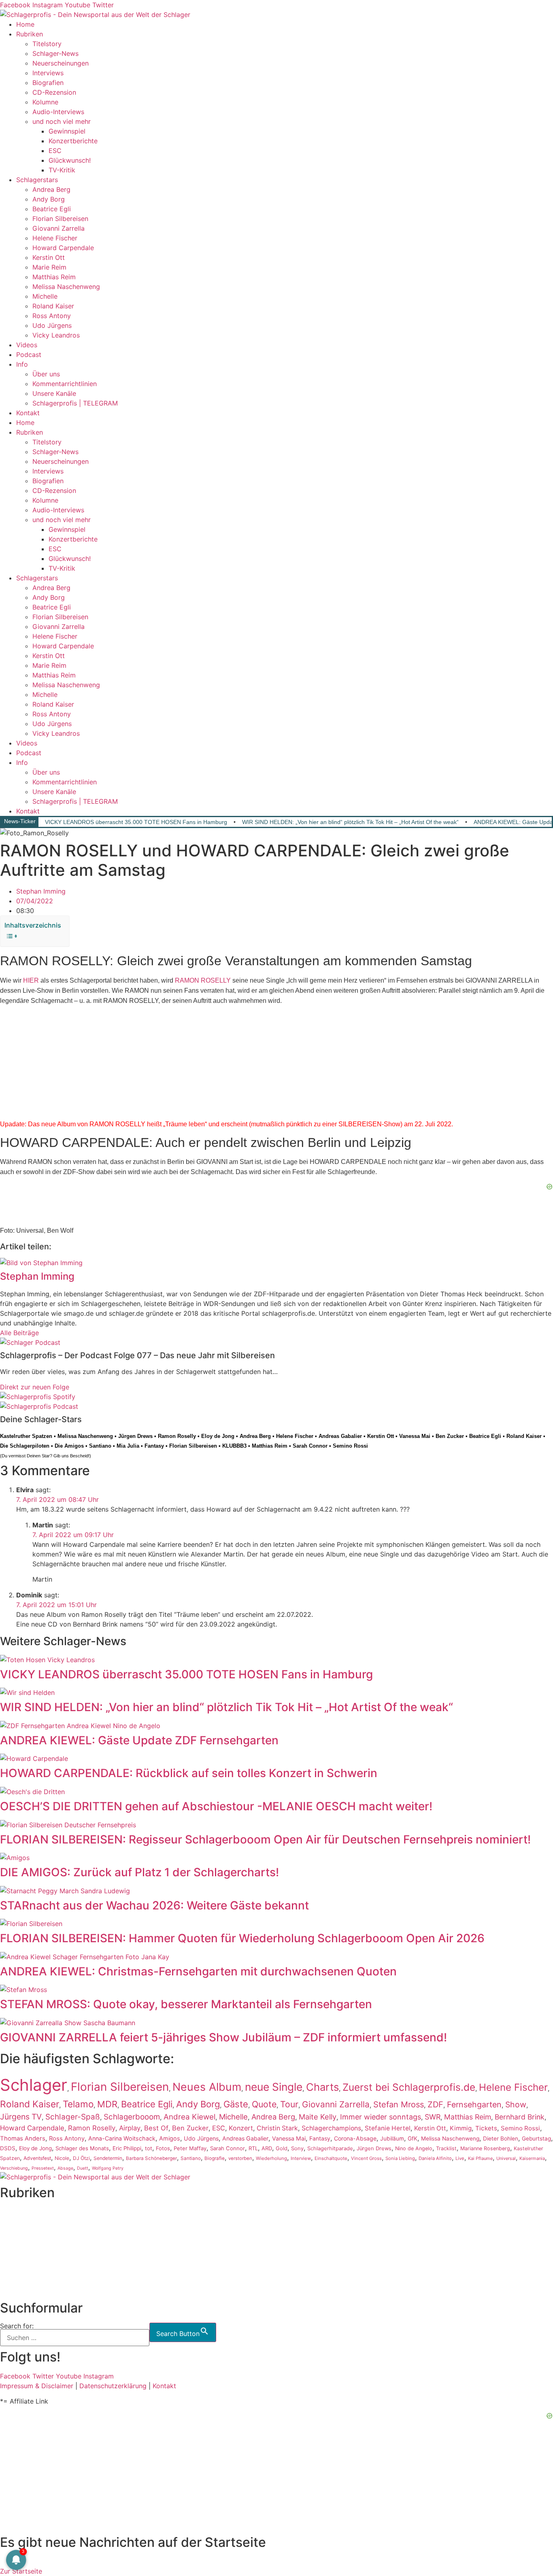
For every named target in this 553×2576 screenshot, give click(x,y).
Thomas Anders (23, 2139)
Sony (297, 2148)
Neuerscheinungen (61, 63)
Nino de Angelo (414, 2148)
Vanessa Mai (415, 1436)
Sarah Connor (310, 1446)
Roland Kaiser (53, 306)
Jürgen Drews (135, 1436)
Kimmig (461, 2128)
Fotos (163, 2148)
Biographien (18, 2251)
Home (25, 24)
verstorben (240, 2158)
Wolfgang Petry (108, 2168)
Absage (65, 2168)
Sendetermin (108, 2158)
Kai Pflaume (480, 2158)
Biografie (215, 2158)
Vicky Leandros (56, 335)
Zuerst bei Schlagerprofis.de (409, 2087)
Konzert (241, 2128)
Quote (264, 2104)
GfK (413, 2139)
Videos (27, 345)
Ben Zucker (450, 1436)
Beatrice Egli (52, 209)
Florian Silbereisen (60, 219)
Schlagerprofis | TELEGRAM (75, 403)
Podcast (29, 355)
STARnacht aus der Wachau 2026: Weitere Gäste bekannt (154, 1905)
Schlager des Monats (82, 2148)
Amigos (170, 2138)
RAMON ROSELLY (203, 980)
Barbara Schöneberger (151, 2158)
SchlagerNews (22, 2222)
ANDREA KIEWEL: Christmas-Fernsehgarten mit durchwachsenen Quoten (198, 1971)
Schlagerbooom (132, 2117)
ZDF (435, 2105)
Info (22, 364)
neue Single (274, 2087)
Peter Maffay (190, 2148)
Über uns (46, 374)
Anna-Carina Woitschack (122, 2138)
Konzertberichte (73, 141)
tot (149, 2148)
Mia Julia (128, 1446)
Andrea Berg (51, 189)
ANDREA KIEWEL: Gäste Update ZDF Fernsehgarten (139, 1740)
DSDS (8, 2148)
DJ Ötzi (81, 2158)
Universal (506, 2158)
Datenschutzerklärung (113, 2386)
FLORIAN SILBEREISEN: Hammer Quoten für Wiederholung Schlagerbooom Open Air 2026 (242, 1938)
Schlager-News (55, 53)
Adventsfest (37, 2158)
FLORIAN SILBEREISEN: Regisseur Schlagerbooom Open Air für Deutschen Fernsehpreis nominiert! (265, 1839)
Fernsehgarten (474, 2105)
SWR (433, 2117)
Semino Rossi (350, 1446)
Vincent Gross (366, 2158)
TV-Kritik (62, 170)
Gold (282, 2148)
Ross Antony (52, 316)
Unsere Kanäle (54, 393)
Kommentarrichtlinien (65, 384)
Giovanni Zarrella (58, 228)
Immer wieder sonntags (381, 2117)
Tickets (486, 2128)
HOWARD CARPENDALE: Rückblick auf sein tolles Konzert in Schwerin (189, 1773)
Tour (289, 2104)
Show (516, 2105)
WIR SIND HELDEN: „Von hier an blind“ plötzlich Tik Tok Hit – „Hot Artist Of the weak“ (350, 822)
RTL (253, 2148)
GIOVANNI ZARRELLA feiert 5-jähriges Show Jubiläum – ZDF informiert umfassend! (223, 2037)
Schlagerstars (37, 180)
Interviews (48, 73)
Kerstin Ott (49, 257)
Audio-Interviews (58, 112)
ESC (55, 151)
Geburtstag (536, 2139)
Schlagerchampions (331, 2128)
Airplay (130, 2128)
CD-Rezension (54, 92)
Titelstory (47, 44)
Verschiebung (14, 2168)
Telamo (78, 2104)
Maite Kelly (318, 2117)
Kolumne (45, 102)
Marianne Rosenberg (485, 2148)
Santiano (100, 1446)
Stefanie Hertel (388, 2128)
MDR (107, 2104)
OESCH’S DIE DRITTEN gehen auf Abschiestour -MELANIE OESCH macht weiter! (216, 1806)
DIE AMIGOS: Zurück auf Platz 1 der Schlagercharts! (139, 1872)
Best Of (156, 2128)
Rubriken (30, 34)
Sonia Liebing (400, 2158)
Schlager (34, 2085)
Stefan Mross (399, 2105)
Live (460, 2158)
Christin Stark (277, 2128)
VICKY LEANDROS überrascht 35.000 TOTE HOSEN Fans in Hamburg (136, 822)
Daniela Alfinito (435, 2158)
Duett (83, 2168)
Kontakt (28, 413)
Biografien (48, 83)
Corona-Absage (355, 2138)
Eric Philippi (127, 2148)
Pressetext (43, 2168)
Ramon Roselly (177, 1436)
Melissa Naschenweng (66, 287)
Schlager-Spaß (73, 2117)
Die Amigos (69, 1446)
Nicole (62, 2158)
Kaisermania (532, 2158)
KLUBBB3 (234, 1446)
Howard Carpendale (63, 248)
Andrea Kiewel (189, 2117)
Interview (301, 2158)
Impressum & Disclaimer (37, 2386)
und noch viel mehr (62, 121)
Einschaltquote (331, 2158)
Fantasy (154, 1446)
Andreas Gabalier (340, 1436)
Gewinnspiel (67, 131)
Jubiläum (392, 2139)
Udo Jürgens (52, 325)
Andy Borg (49, 199)
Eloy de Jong (218, 1436)
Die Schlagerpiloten (25, 1446)
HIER (31, 980)
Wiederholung (271, 2158)
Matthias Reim (54, 277)
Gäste (236, 2104)
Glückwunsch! (70, 160)
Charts (322, 2087)
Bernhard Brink (520, 2117)
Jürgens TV (21, 2117)
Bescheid (79, 1456)
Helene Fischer (55, 238)
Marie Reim (49, 267)
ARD (267, 2148)
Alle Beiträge (19, 1333)
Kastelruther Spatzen (26, 1436)
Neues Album (207, 2087)
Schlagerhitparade (330, 2148)
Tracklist (446, 2148)
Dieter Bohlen (501, 2139)
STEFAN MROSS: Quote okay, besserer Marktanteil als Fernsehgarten (186, 2004)
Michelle (45, 296)
